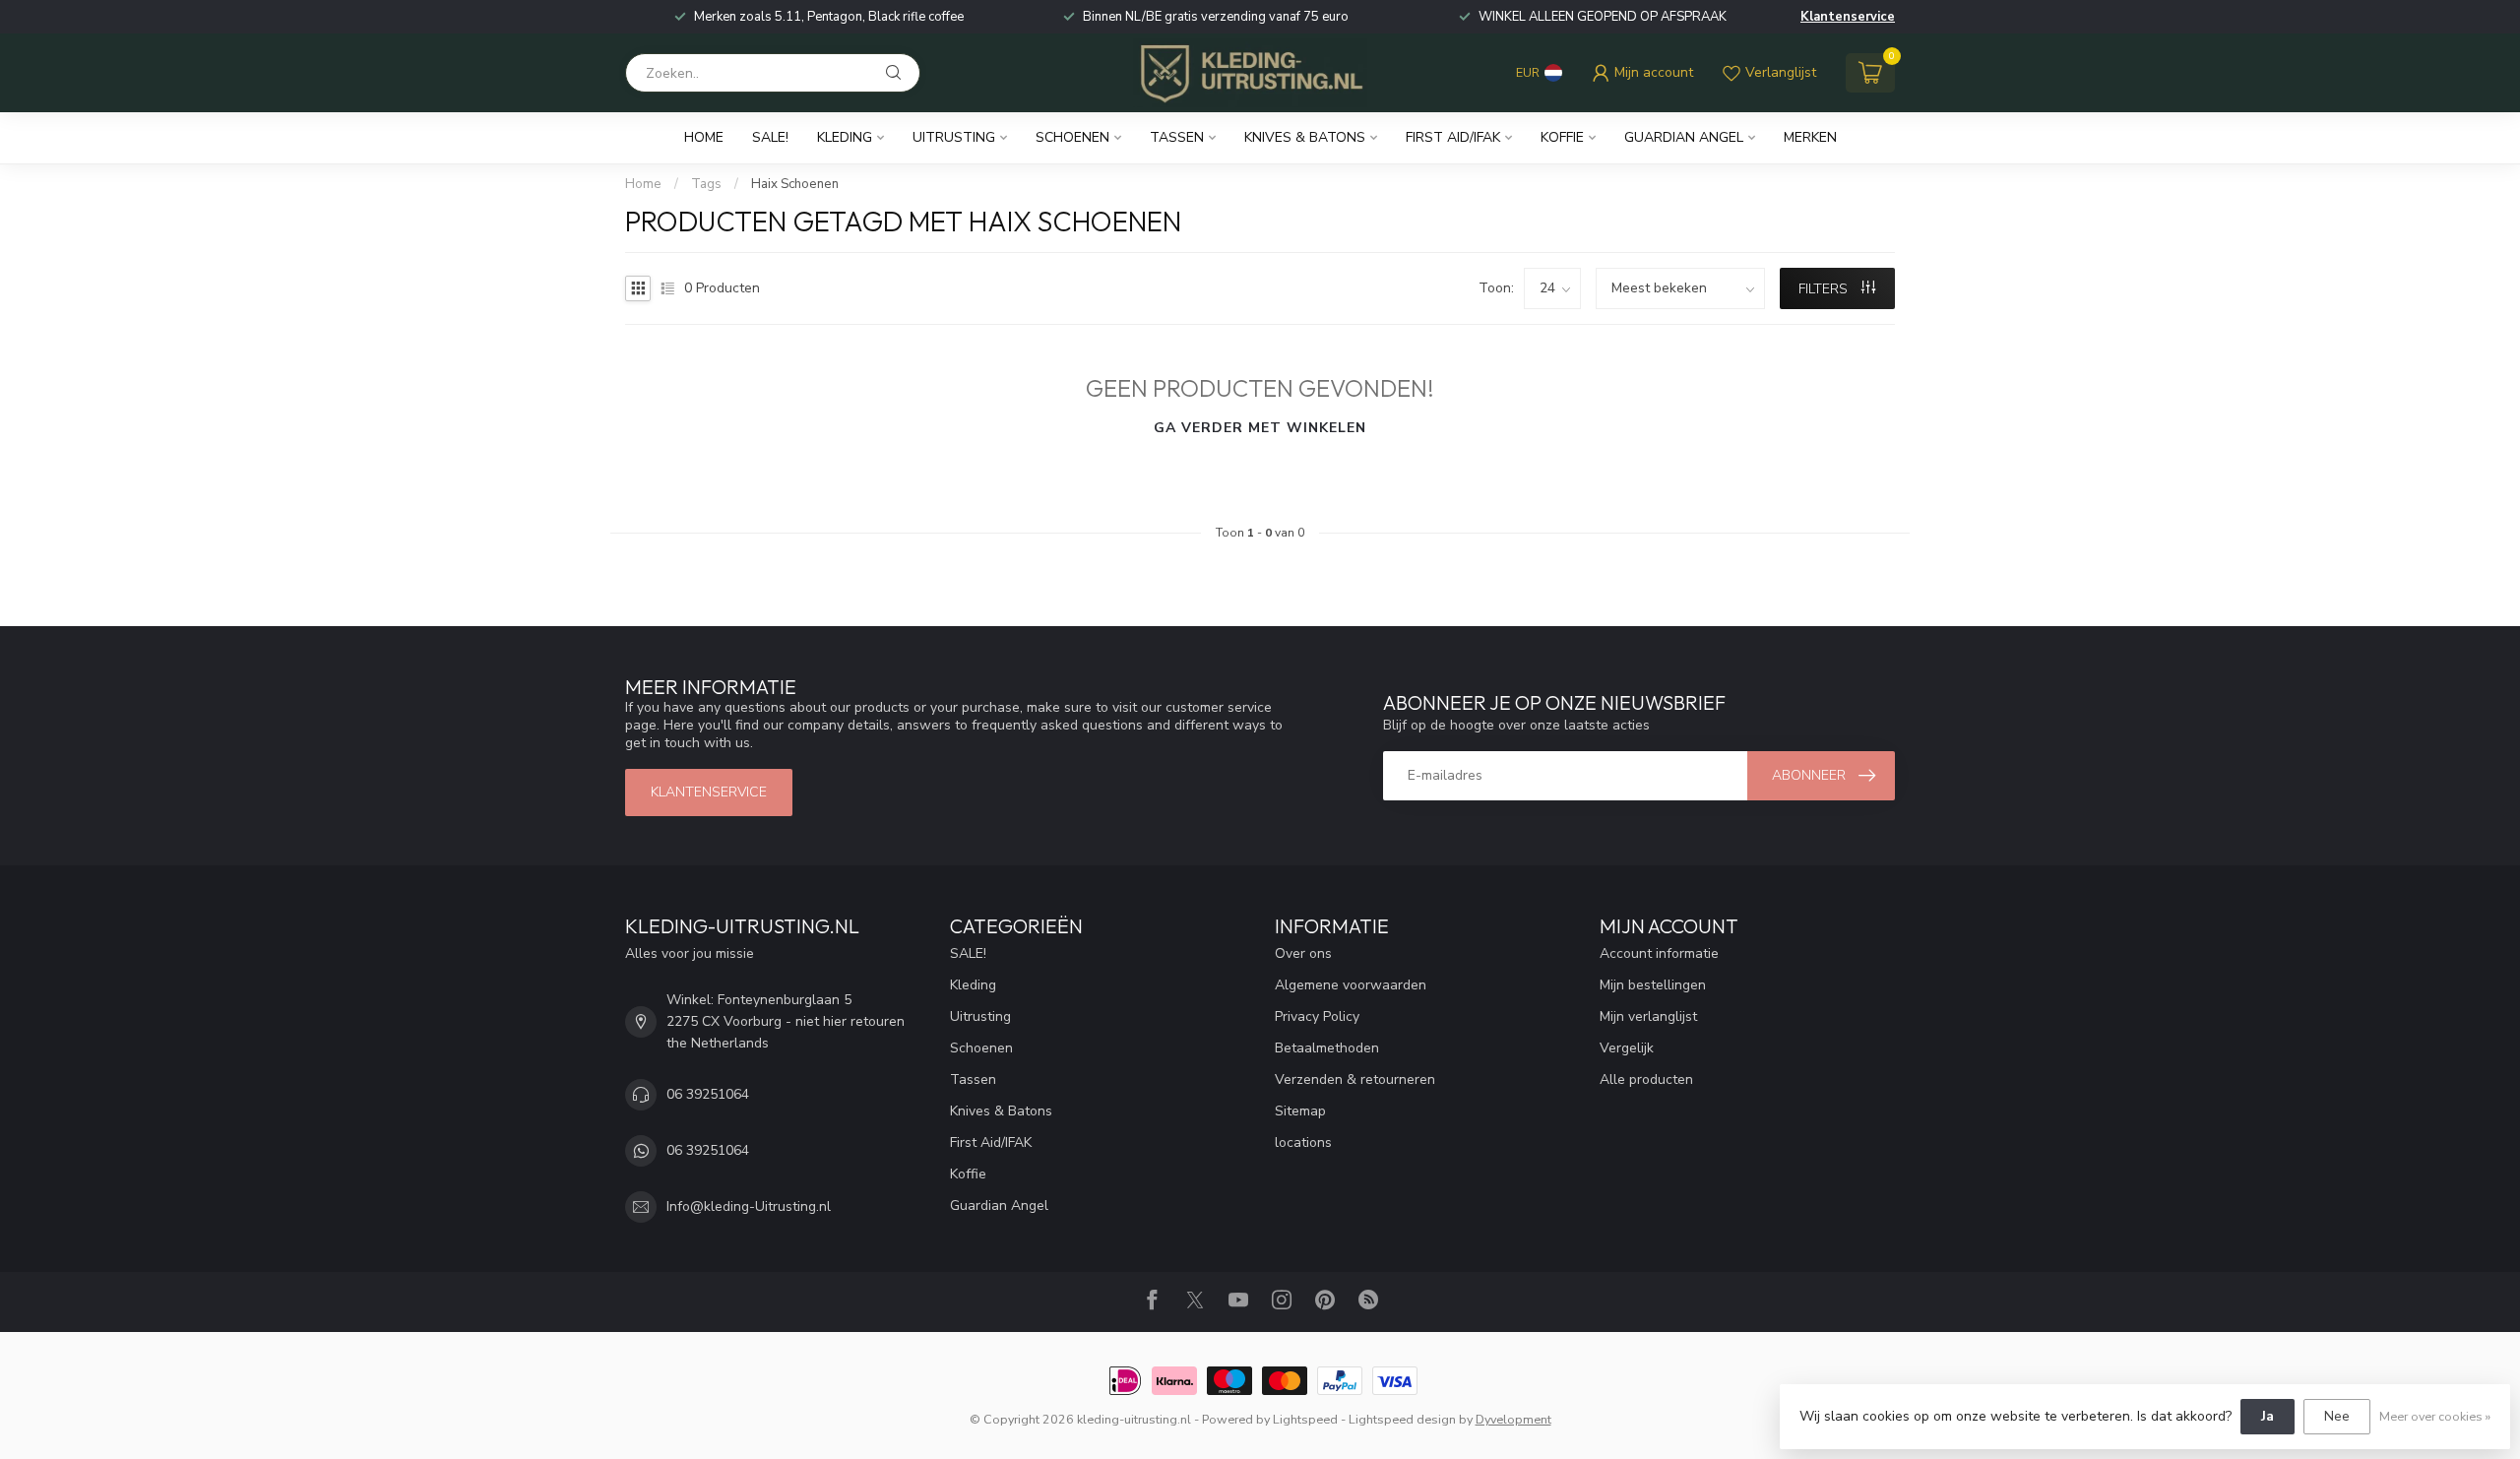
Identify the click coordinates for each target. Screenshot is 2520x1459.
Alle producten (1646, 1079)
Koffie (1562, 137)
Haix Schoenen (795, 184)
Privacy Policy (1317, 1016)
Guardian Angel (1684, 137)
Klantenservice (1848, 17)
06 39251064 (708, 1094)
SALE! (770, 137)
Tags (706, 184)
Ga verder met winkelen (1260, 428)
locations (1303, 1142)
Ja (2268, 1416)
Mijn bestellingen (1653, 985)
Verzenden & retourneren (1355, 1079)
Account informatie (1659, 953)
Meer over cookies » (2435, 1416)
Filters (1825, 289)
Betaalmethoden (1327, 1048)
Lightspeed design (1402, 1419)
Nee (2337, 1416)
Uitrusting (954, 137)
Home (704, 137)
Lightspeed (1305, 1419)
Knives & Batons (1305, 137)
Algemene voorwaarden (1351, 985)
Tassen (1177, 137)
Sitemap (1300, 1111)
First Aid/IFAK (1453, 137)
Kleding (845, 137)
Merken (1810, 137)
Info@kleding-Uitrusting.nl (749, 1206)
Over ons (1303, 953)
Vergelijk (1627, 1048)
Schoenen (1072, 137)
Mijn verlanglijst (1648, 1016)
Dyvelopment (1513, 1419)
